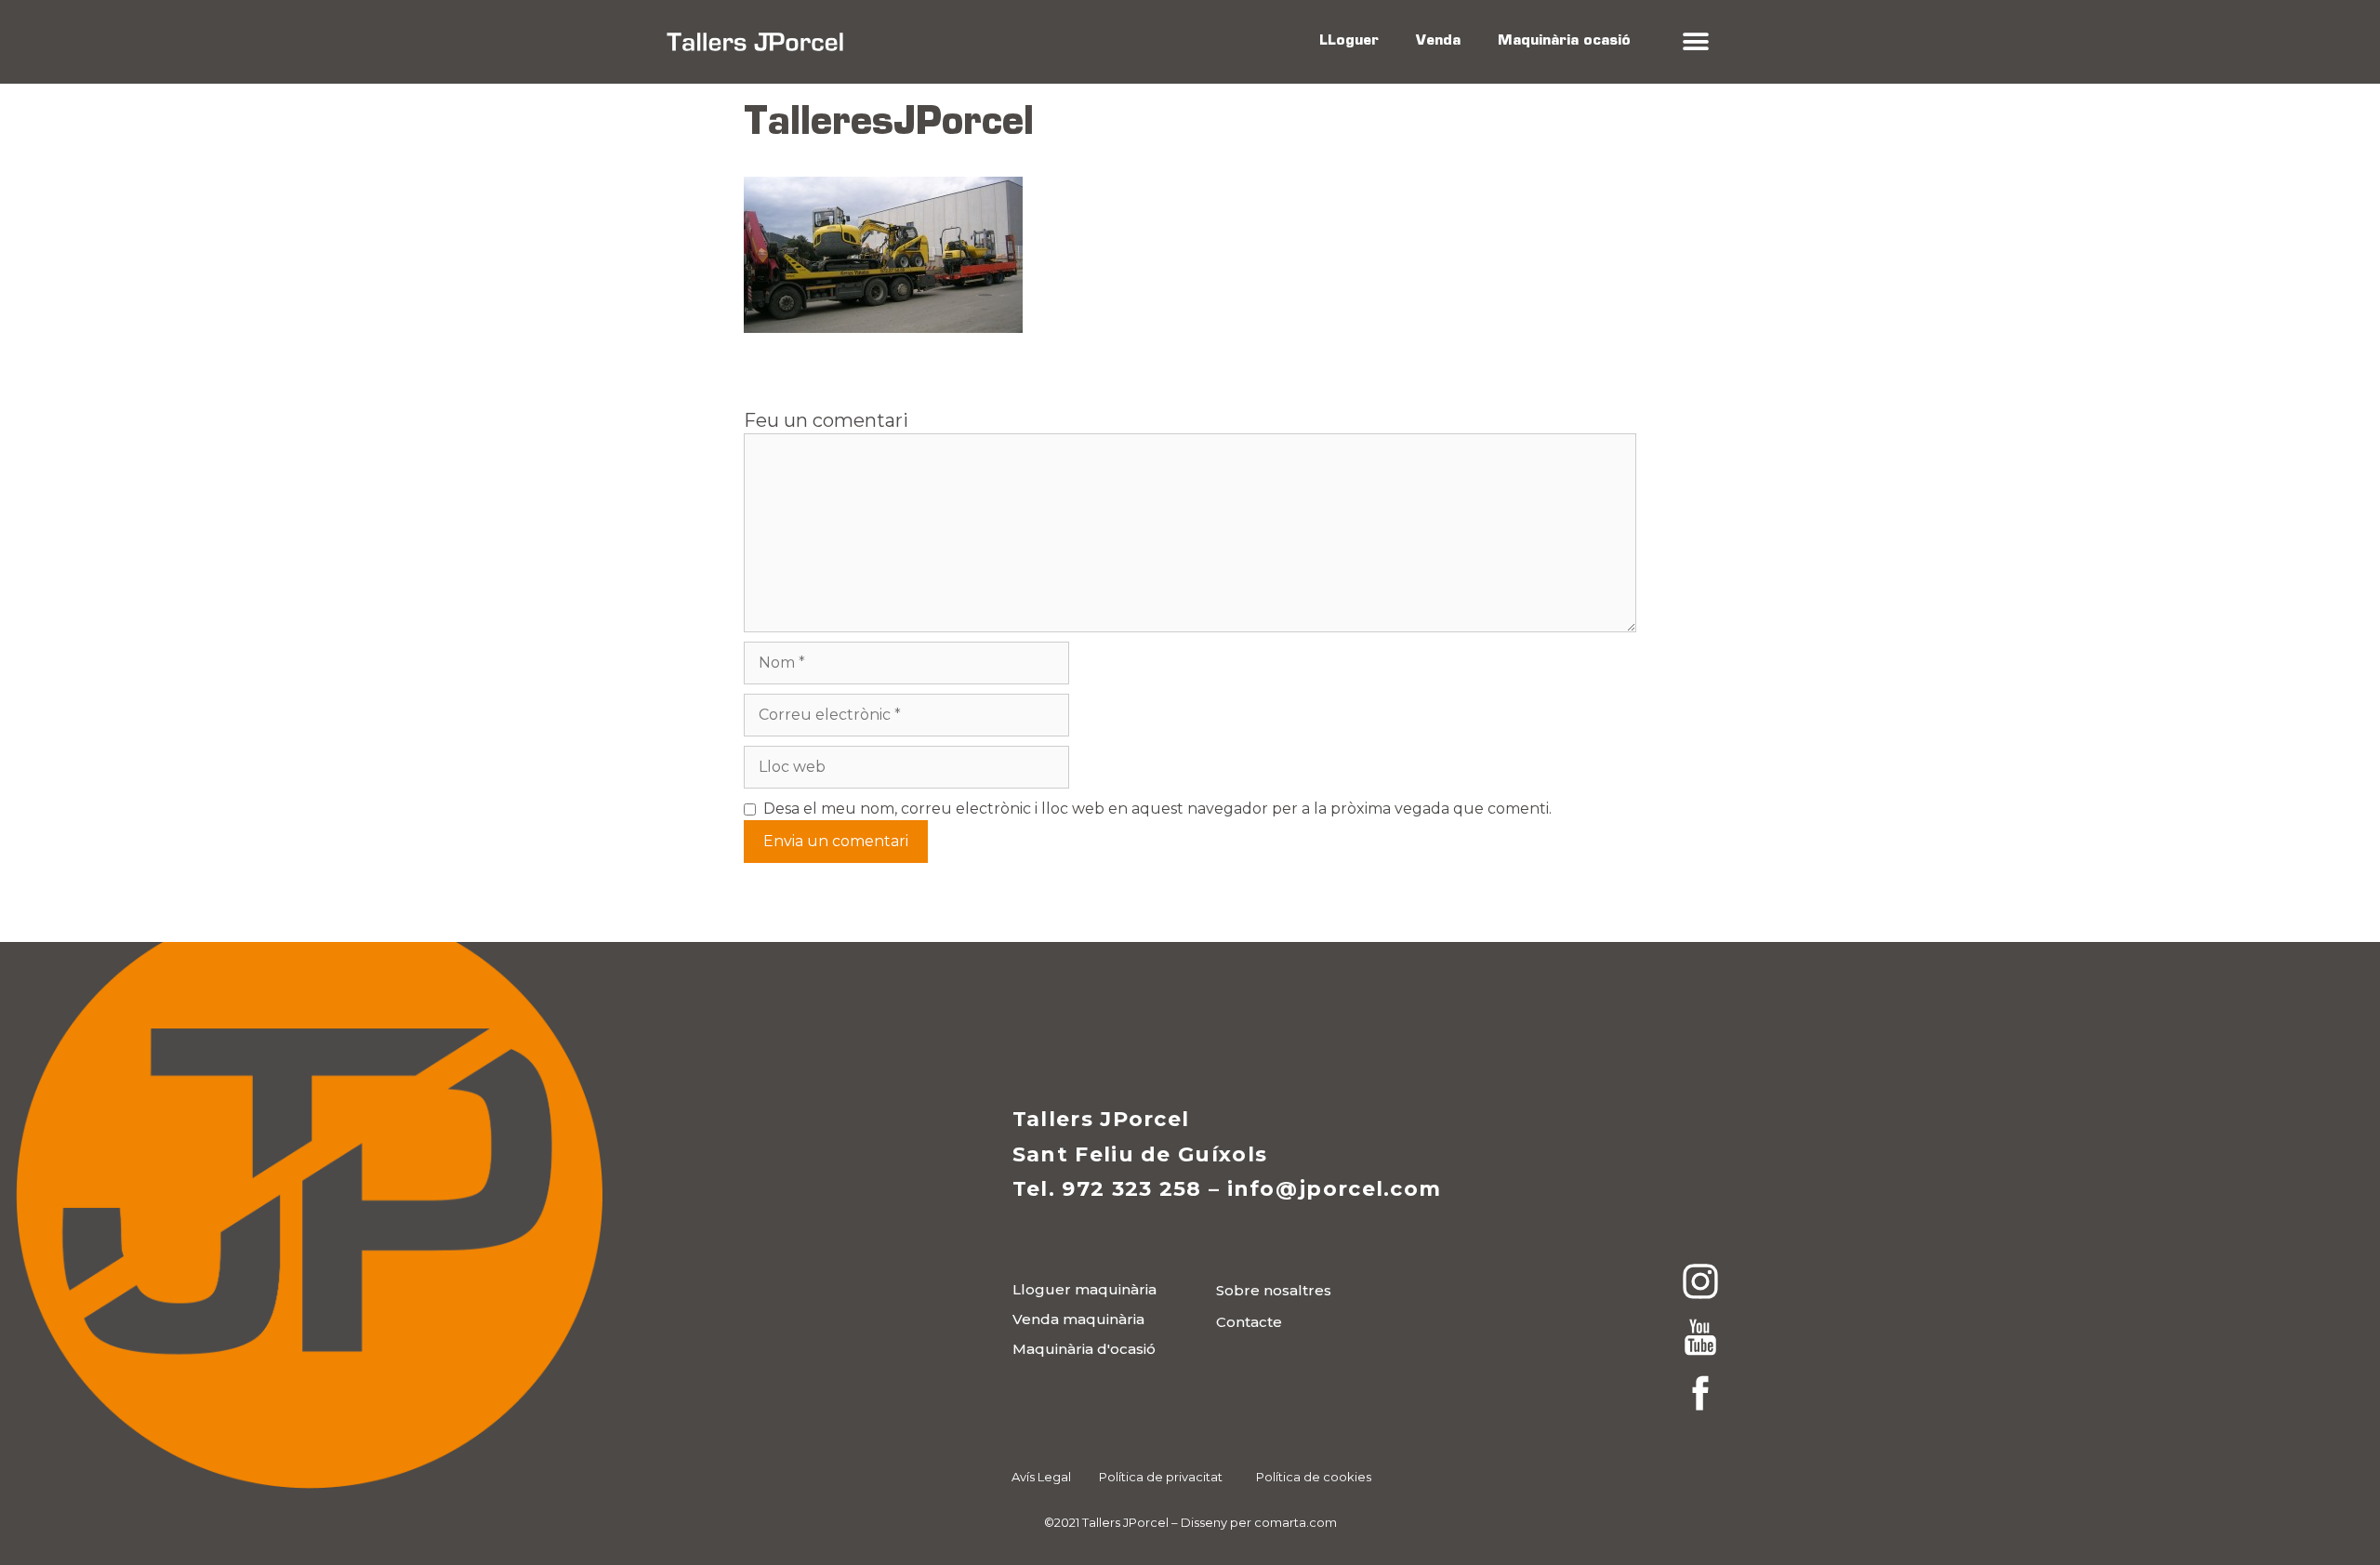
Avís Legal (1041, 1477)
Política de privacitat (1161, 1477)
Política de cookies (1314, 1477)
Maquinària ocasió (1564, 41)
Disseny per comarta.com (1259, 1522)
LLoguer (1349, 41)
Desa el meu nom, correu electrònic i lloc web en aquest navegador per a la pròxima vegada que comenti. (1157, 809)
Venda (1438, 41)
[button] (1695, 42)
